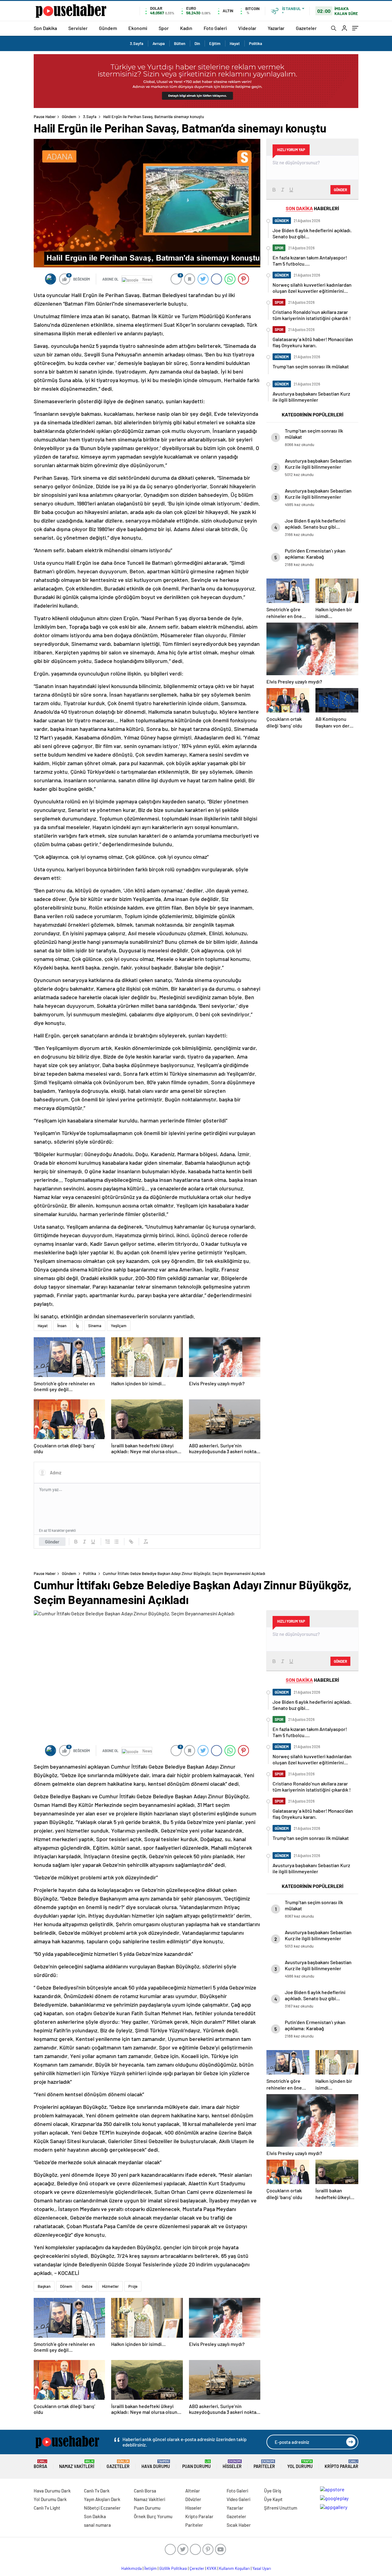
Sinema (95, 1326)
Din (197, 43)
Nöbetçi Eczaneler (102, 2508)
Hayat (235, 43)
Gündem (108, 28)
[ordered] (108, 1542)
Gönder (52, 1542)
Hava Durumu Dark (52, 2491)
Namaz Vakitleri (77, 2464)
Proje (133, 2286)
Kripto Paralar (341, 2464)
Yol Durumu (300, 2464)
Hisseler (232, 2464)
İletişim (151, 2568)
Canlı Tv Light (47, 2508)
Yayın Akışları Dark (102, 2499)
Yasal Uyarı (262, 2568)
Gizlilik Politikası (173, 2568)
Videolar (247, 28)
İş (77, 1326)
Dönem (66, 2286)
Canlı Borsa (145, 2491)
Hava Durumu (156, 2464)
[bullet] (116, 1542)
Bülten (180, 43)
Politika (256, 43)
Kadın (186, 28)
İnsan (62, 1326)
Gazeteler (306, 28)
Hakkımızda (132, 2568)
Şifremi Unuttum (281, 2508)
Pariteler (264, 2464)
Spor (164, 28)
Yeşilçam (119, 1326)
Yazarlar (276, 28)
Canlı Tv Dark (97, 2491)
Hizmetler (110, 2286)
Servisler (78, 28)
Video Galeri (238, 2499)
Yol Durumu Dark (50, 2499)
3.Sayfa (137, 43)
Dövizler (193, 2499)
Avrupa (159, 43)
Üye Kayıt (273, 2499)
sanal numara (97, 2525)
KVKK (212, 2568)
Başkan (44, 2286)
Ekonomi (138, 28)
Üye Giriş (273, 2491)
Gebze (87, 2286)
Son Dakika (45, 28)
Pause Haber (45, 117)
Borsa (40, 2464)
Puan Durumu (196, 2464)
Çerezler (197, 2568)
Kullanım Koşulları (234, 2568)
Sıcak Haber (239, 2525)
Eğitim (215, 43)
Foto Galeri (215, 28)
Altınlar (193, 2491)
